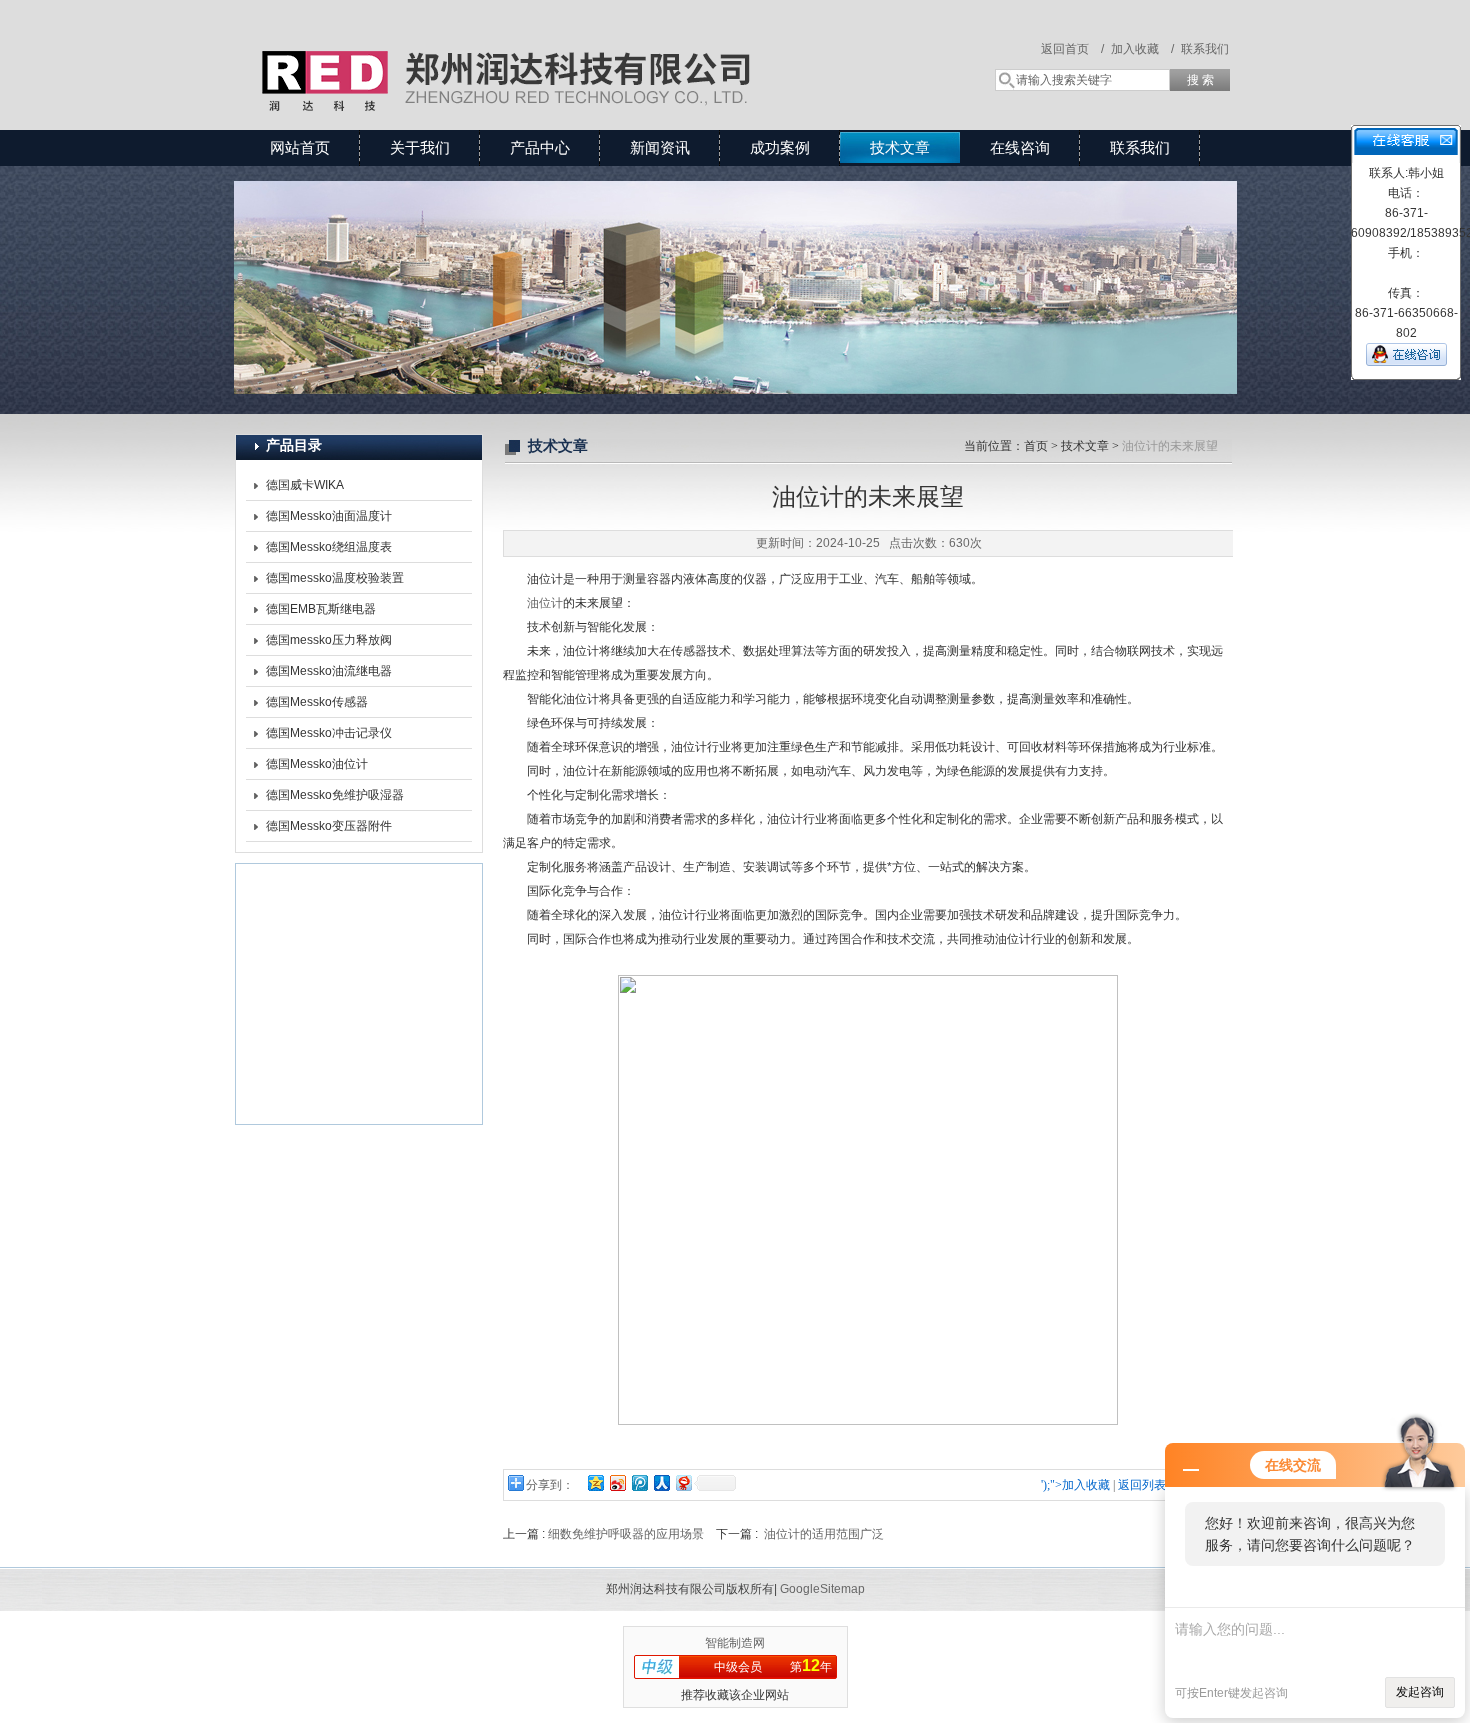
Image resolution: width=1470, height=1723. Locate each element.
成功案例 (780, 147)
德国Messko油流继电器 (329, 671)
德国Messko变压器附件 (329, 826)
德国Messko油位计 (317, 764)
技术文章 (900, 147)
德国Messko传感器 (317, 702)
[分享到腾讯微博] (639, 1482)
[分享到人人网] (661, 1482)
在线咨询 (1020, 147)
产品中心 (540, 147)
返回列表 (1142, 1485)
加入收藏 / (1142, 49)
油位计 (545, 603)
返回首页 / (1072, 49)
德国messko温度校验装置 (335, 578)
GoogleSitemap (822, 1589)
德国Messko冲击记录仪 (329, 733)
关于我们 (420, 147)
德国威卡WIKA (305, 485)
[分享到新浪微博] (617, 1482)
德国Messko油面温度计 (329, 516)
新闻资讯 (660, 147)
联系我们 (1205, 49)
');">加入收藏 (1075, 1485)
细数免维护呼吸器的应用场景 (626, 1534)
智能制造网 (735, 1643)
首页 (1036, 446)
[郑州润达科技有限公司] (525, 45)
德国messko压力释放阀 (329, 640)
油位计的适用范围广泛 (824, 1534)
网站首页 (300, 147)
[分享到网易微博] (683, 1482)
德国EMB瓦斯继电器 (321, 609)
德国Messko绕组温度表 (329, 547)
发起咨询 (1420, 1692)
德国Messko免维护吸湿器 (335, 795)
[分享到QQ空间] (595, 1482)
